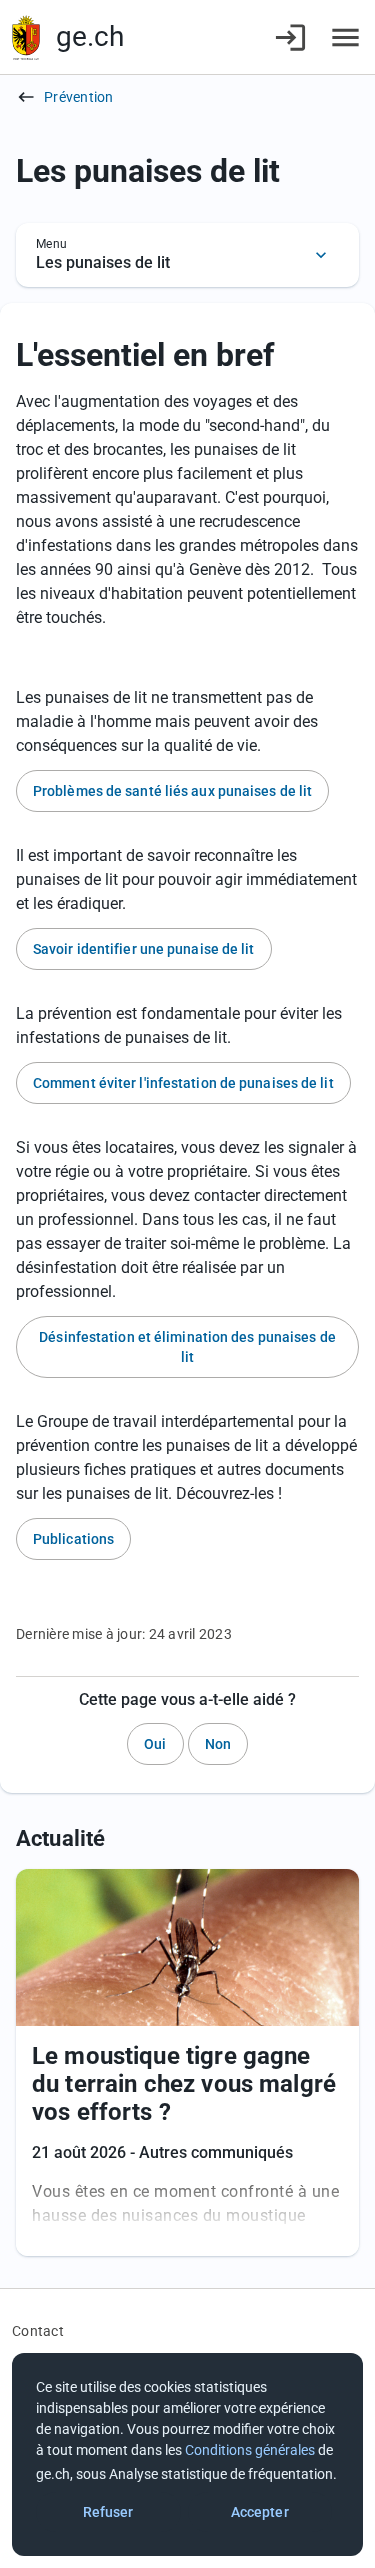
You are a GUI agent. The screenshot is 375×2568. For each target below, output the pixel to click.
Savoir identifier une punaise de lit (144, 949)
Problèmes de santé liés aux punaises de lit (172, 791)
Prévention (79, 97)
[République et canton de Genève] (26, 37)
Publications (73, 1539)
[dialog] (187, 2454)
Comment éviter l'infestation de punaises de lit (183, 1083)
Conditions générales (250, 2450)
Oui (155, 1744)
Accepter (260, 2512)
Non (218, 1744)
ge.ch (90, 36)
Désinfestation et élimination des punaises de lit (187, 1347)
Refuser (108, 2512)
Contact (38, 2331)
